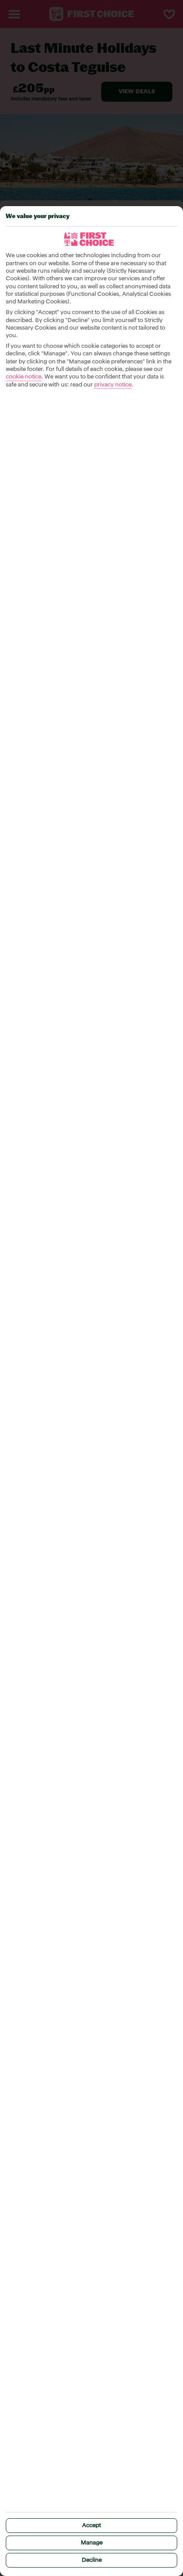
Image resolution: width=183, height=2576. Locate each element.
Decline (92, 2560)
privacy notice (113, 385)
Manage (92, 2543)
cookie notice (24, 377)
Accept (91, 2526)
